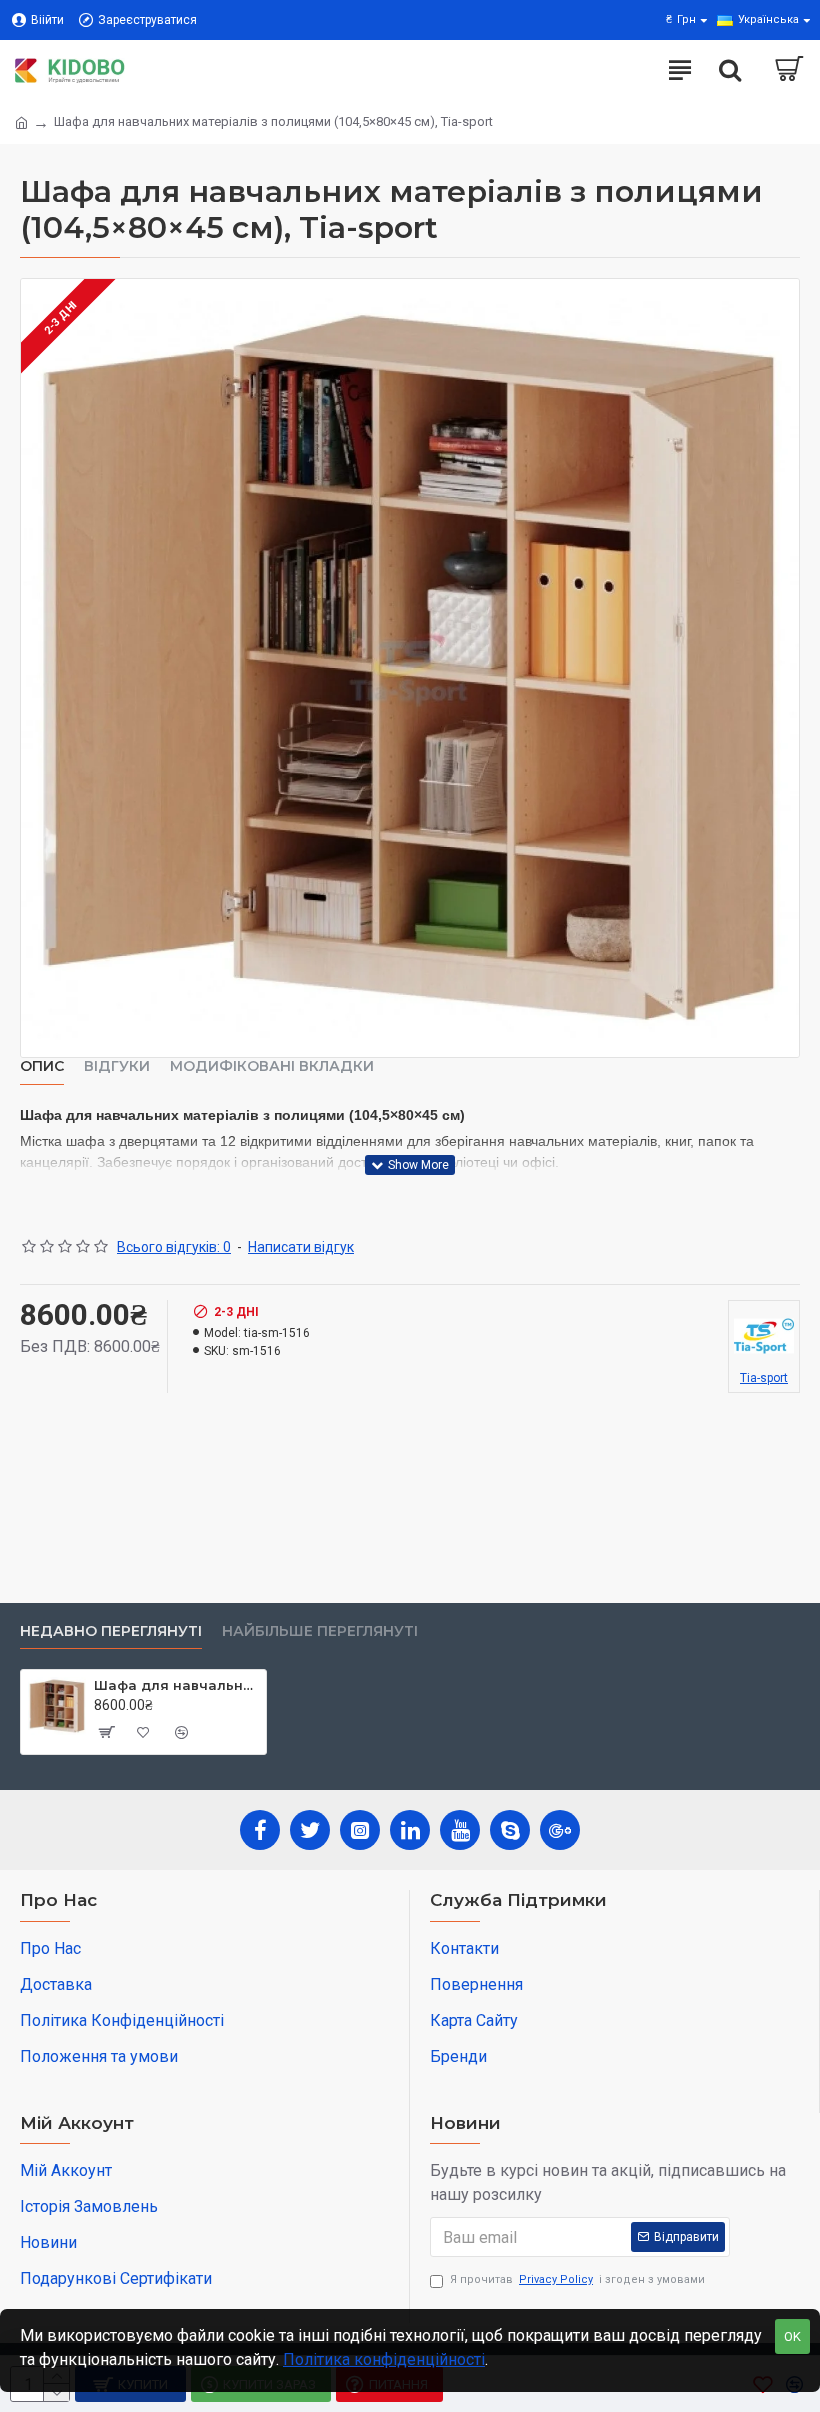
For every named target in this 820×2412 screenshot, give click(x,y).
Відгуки (117, 1066)
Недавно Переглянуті (111, 1631)
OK (792, 2336)
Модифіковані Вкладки (272, 1066)
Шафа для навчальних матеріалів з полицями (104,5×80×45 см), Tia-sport (176, 1685)
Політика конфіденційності (384, 2359)
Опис (42, 1066)
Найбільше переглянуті (320, 1631)
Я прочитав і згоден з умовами (577, 2279)
